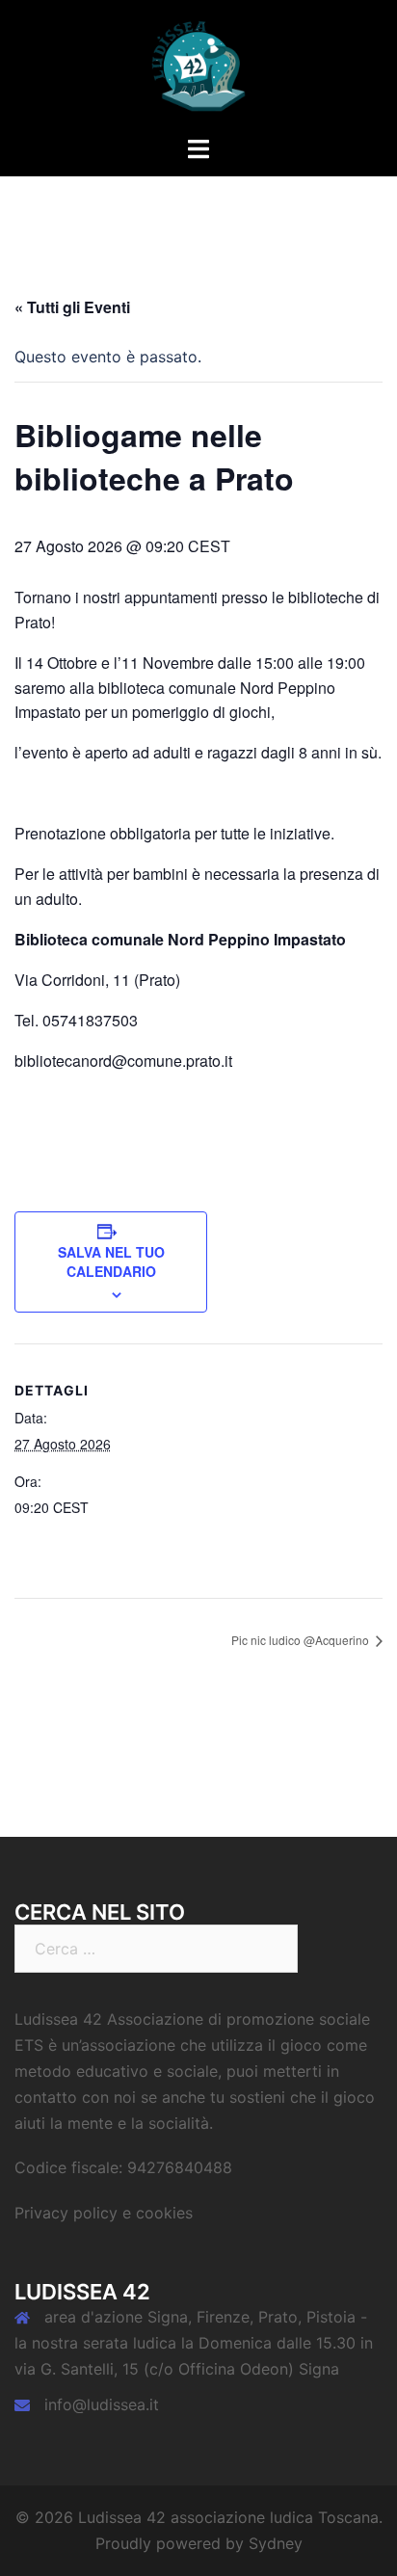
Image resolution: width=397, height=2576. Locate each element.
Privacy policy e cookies (104, 2213)
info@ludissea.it (102, 2404)
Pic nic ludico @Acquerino (302, 1640)
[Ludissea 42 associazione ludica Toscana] (198, 66)
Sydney (276, 2543)
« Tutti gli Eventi (72, 307)
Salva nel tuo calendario (111, 1261)
